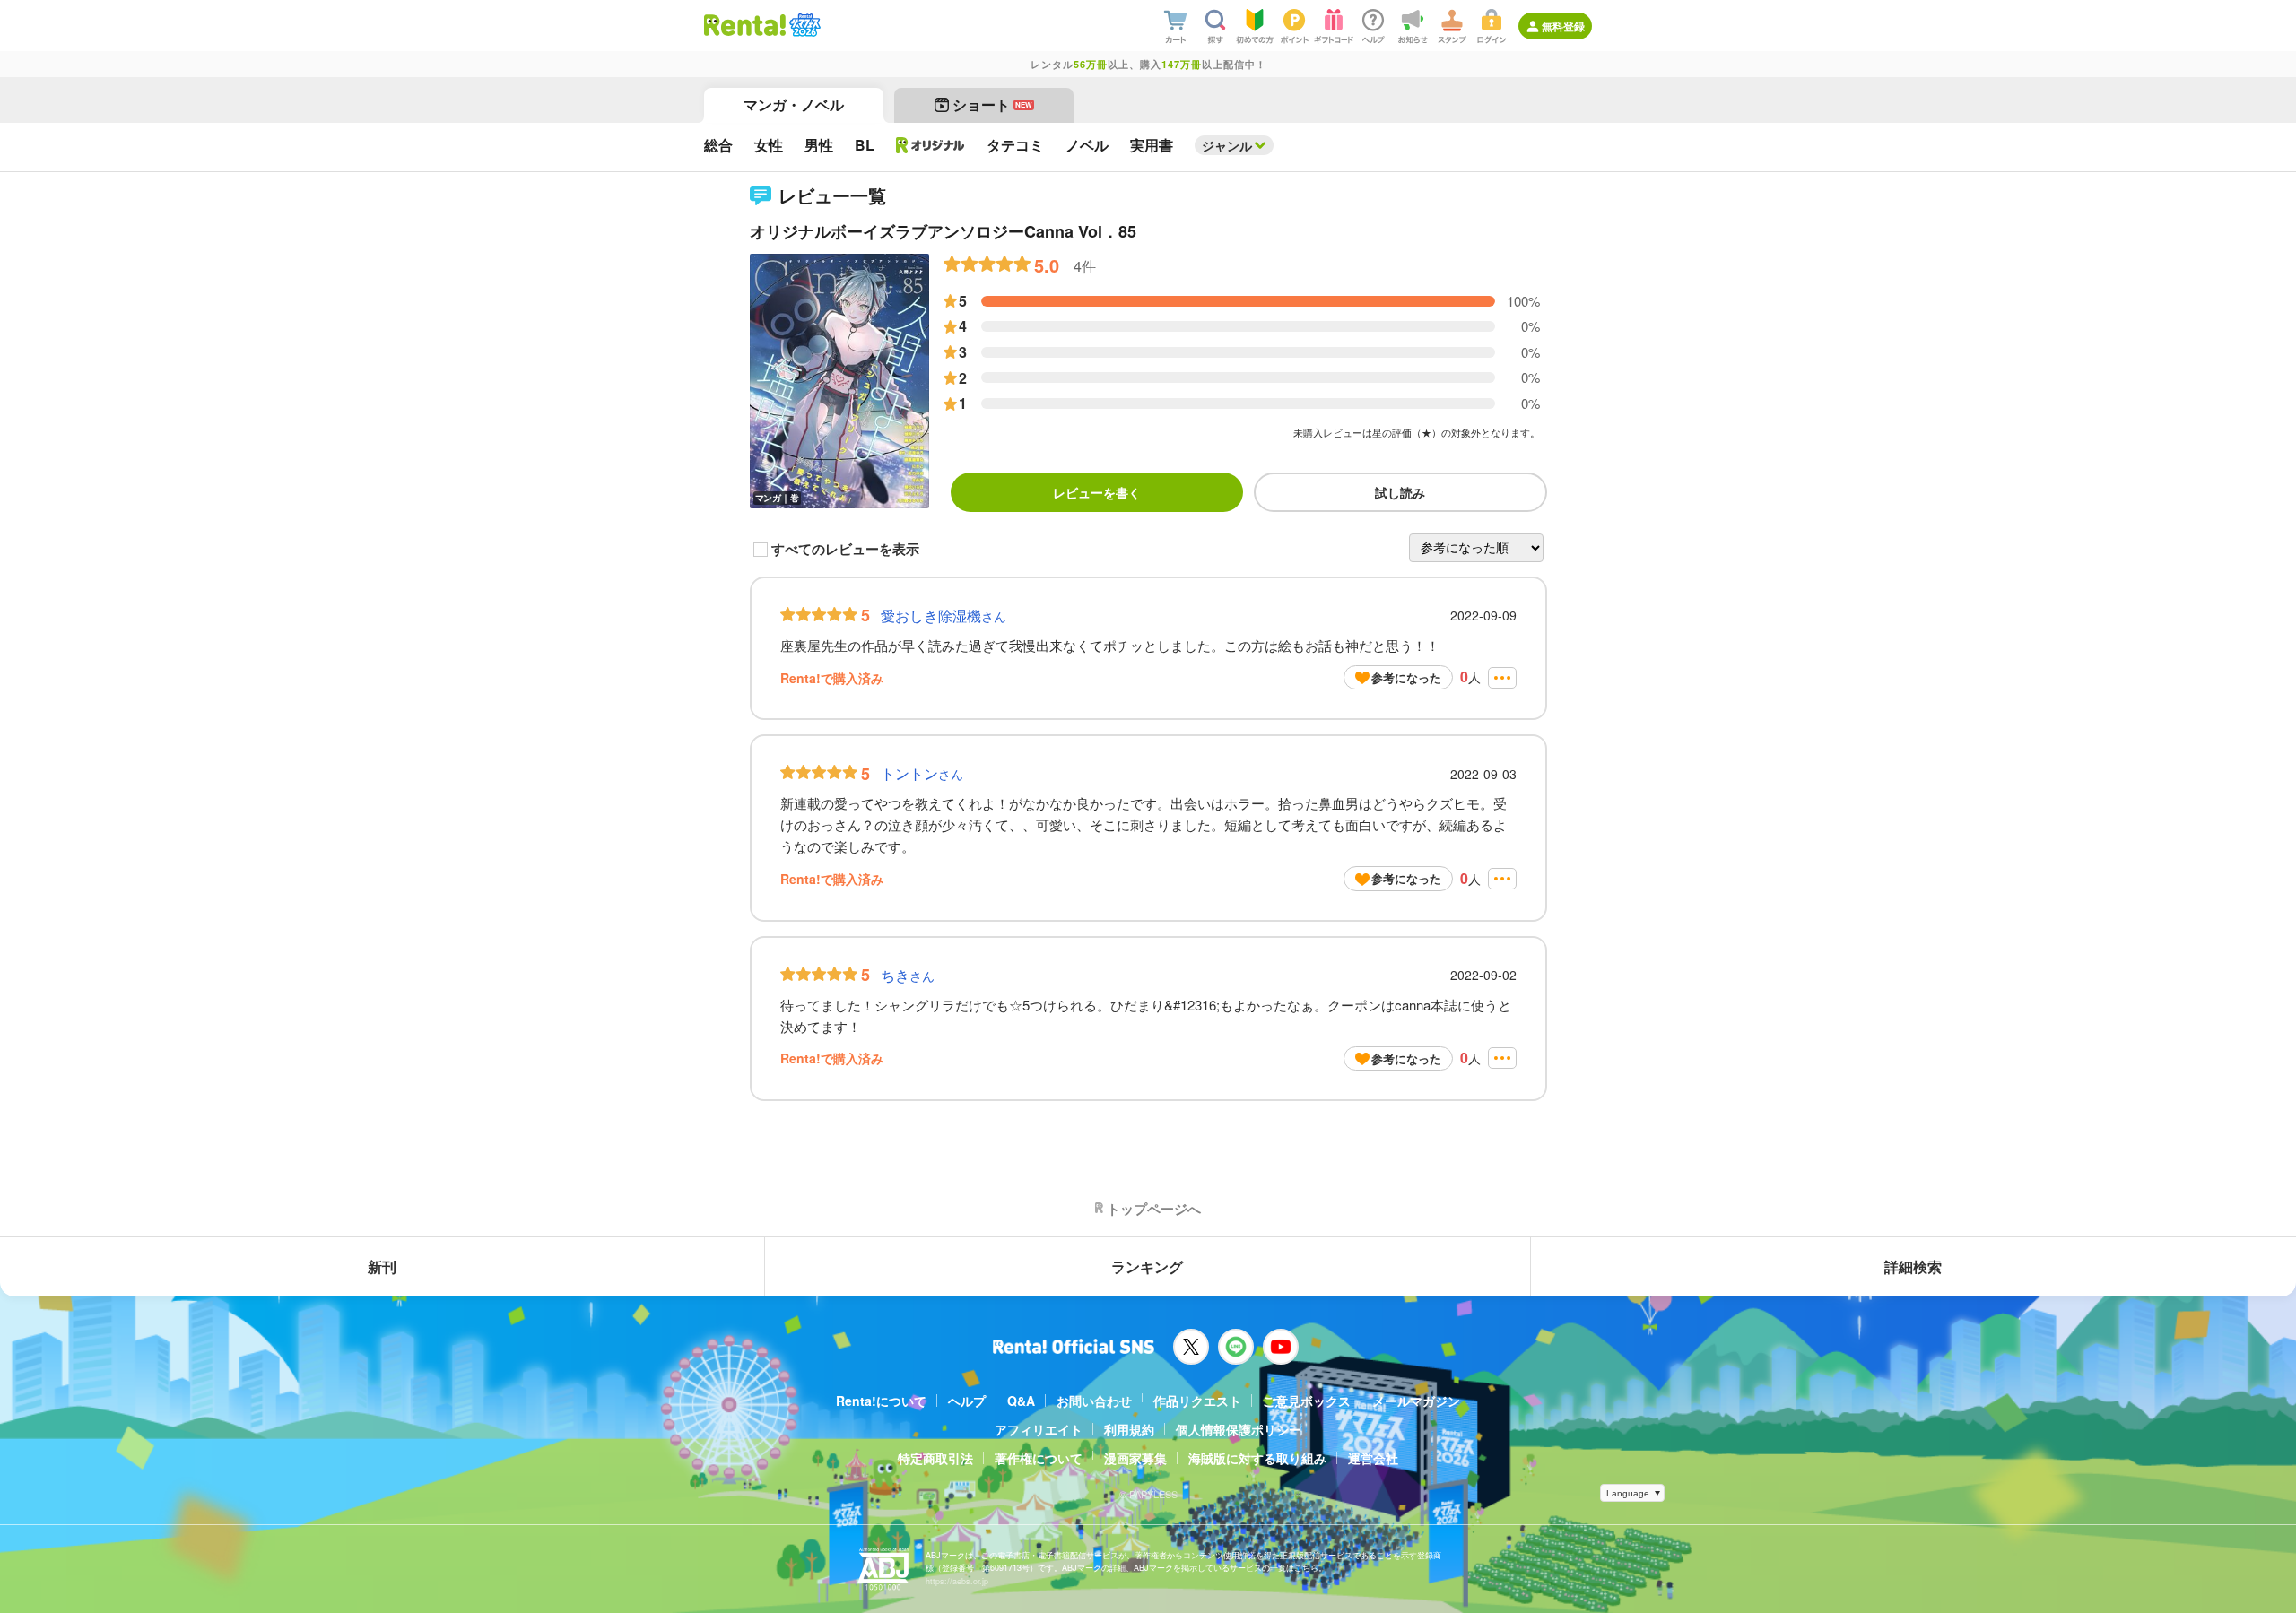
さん (944, 616)
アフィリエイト (1039, 1429)
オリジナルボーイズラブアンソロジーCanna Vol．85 (943, 231)
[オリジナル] (931, 145)
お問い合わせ (1094, 1401)
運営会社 (1373, 1458)
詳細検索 (1913, 1266)
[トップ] (745, 25)
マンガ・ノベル (794, 104)
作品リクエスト (1197, 1401)
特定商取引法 (935, 1458)
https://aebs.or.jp (957, 1581)
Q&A (1021, 1401)
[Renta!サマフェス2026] (803, 25)
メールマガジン (1416, 1401)
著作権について (1039, 1458)
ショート (992, 104)
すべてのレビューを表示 (845, 550)
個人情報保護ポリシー (1239, 1429)
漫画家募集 (1135, 1458)
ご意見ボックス (1307, 1401)
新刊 (382, 1266)
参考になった (1406, 677)
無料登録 (1563, 26)
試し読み (1400, 492)
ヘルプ (967, 1401)
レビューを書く (1097, 492)
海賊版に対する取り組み (1257, 1458)
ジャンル (1227, 145)
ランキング (1147, 1266)
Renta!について (881, 1401)
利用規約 (1129, 1429)
